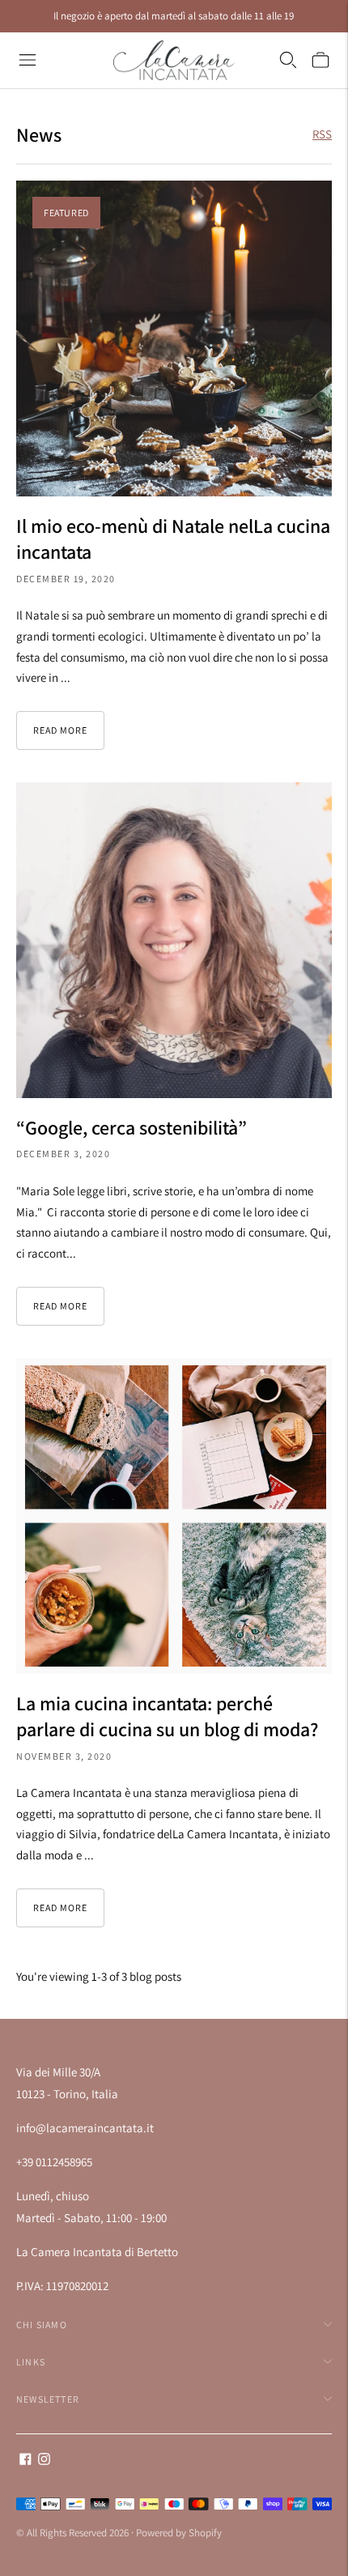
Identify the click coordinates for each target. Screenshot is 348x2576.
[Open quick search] (288, 60)
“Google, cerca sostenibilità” (132, 1127)
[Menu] (28, 60)
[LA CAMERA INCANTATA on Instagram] (44, 2461)
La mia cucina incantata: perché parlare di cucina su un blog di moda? (167, 1716)
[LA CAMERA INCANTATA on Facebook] (25, 2461)
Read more (60, 730)
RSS (322, 134)
